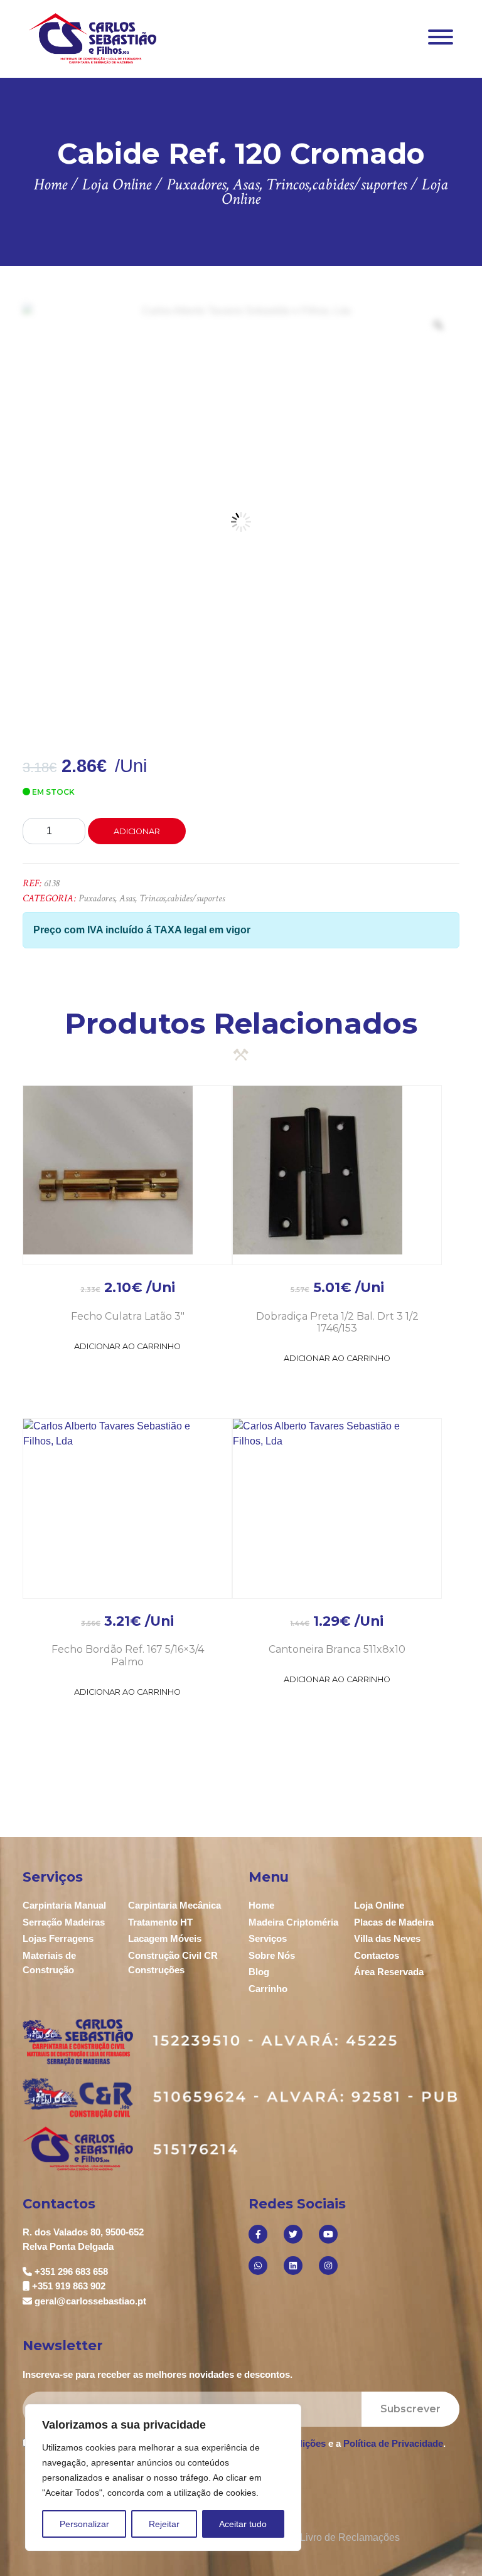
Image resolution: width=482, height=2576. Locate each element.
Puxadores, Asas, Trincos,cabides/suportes (152, 898)
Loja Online (379, 1905)
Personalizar (84, 2524)
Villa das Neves (387, 1938)
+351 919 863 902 (69, 2286)
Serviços (268, 1938)
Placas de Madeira (394, 1922)
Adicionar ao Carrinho (127, 1346)
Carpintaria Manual (64, 1905)
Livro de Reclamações (350, 2537)
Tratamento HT (160, 1922)
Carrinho (268, 1989)
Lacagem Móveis (165, 1938)
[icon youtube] (328, 2234)
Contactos (377, 1955)
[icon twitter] (293, 2234)
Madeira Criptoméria (293, 1922)
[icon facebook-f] (258, 2234)
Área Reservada (389, 1972)
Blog (259, 1972)
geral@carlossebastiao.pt (90, 2301)
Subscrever (410, 2409)
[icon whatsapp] (258, 2266)
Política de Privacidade (393, 2443)
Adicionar (137, 831)
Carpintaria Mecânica (174, 1905)
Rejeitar (164, 2524)
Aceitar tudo (243, 2524)
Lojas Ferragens (58, 1938)
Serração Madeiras (64, 1922)
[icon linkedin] (293, 2266)
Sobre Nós (272, 1955)
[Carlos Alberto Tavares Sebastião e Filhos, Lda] (93, 38)
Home (261, 1905)
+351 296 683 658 (71, 2271)
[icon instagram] (328, 2266)
